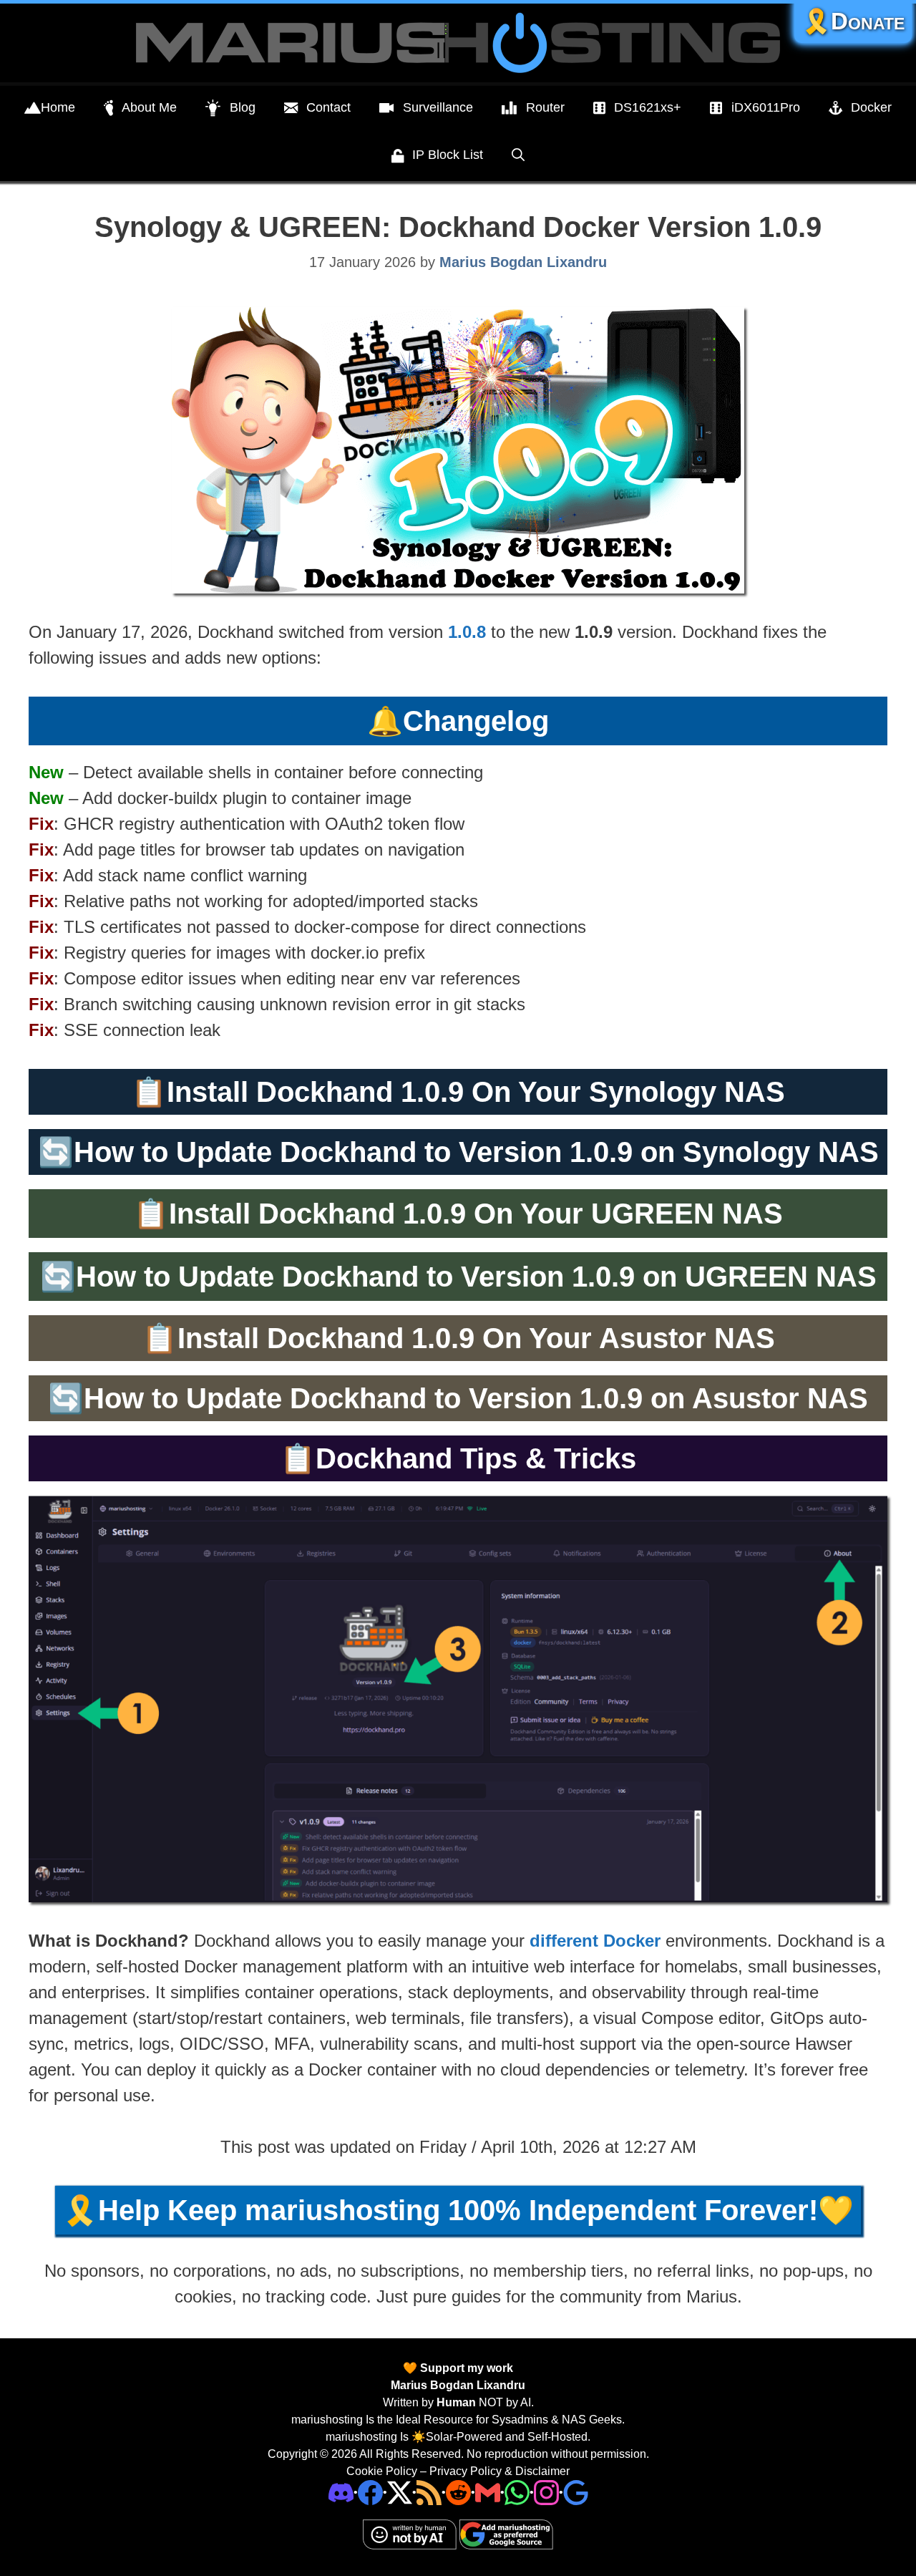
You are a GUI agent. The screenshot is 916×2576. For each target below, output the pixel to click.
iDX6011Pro (766, 107)
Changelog (476, 721)
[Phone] (458, 2492)
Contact (328, 107)
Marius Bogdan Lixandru (458, 2385)
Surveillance (438, 107)
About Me (149, 107)
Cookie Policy (382, 2471)
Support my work (465, 2368)
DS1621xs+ (648, 107)
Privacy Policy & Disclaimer (500, 2471)
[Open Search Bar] (518, 155)
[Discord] (341, 2492)
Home (58, 107)
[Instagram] (576, 2492)
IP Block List (448, 155)
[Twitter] (400, 2492)
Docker (871, 107)
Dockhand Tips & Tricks (476, 1458)
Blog (243, 107)
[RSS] (429, 2492)
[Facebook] (370, 2492)
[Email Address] (488, 2492)
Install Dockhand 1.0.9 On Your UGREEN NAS (476, 1214)
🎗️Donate (853, 21)
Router (545, 107)
